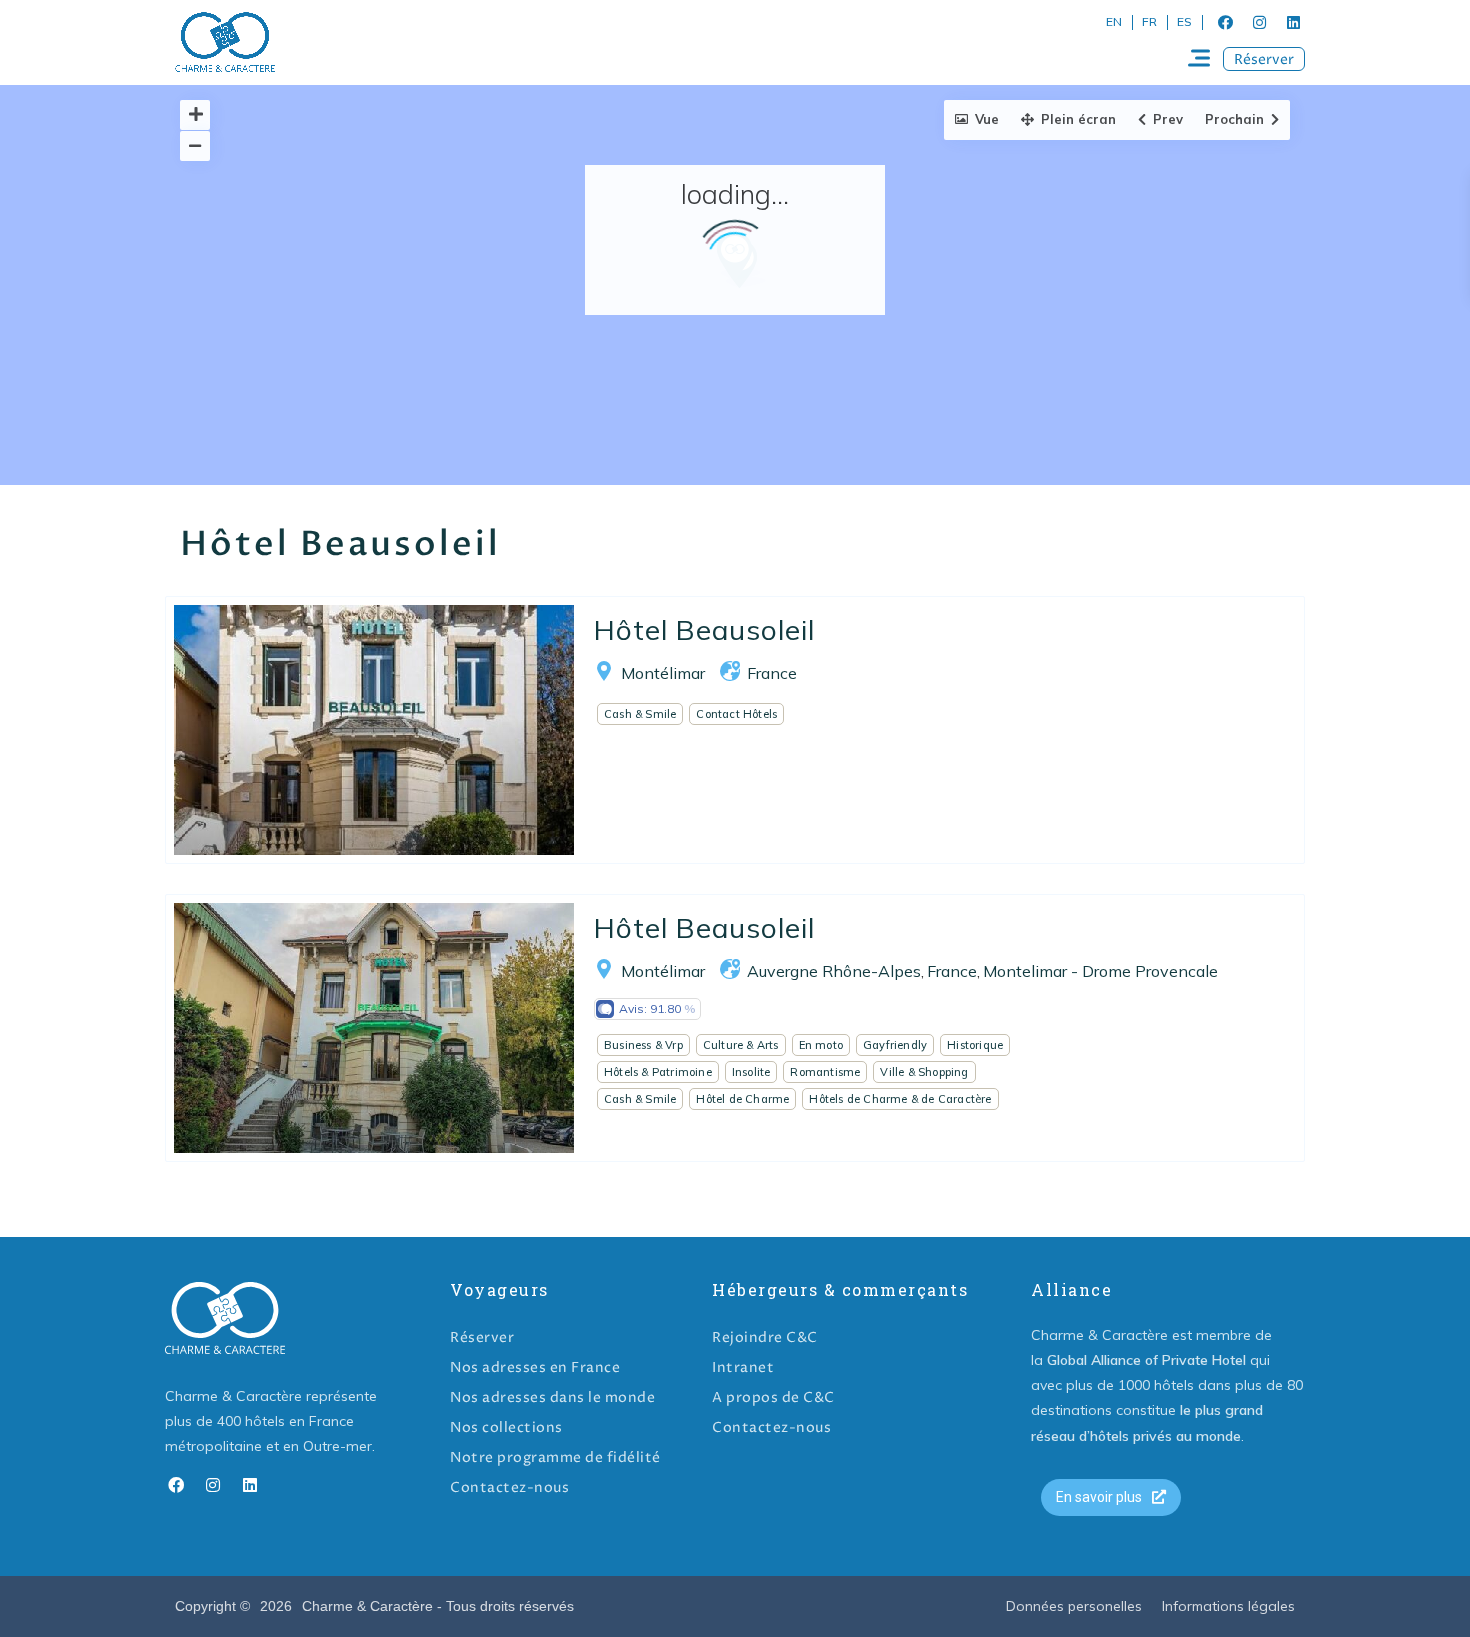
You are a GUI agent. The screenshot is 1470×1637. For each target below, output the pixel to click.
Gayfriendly (895, 1045)
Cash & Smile (640, 714)
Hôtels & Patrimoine (658, 1072)
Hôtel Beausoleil (704, 629)
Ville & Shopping (924, 1072)
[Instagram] (1259, 22)
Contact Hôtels (736, 714)
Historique (975, 1045)
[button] (1264, 59)
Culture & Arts (741, 1045)
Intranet (743, 1367)
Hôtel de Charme (742, 1099)
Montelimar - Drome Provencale (1100, 971)
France (772, 673)
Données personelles (1074, 1606)
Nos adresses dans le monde (552, 1397)
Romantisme (825, 1072)
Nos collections (506, 1427)
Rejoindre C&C (765, 1337)
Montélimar (663, 673)
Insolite (751, 1072)
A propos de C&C (773, 1397)
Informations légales (1228, 1606)
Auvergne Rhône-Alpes (834, 971)
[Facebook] (1225, 22)
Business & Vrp (643, 1045)
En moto (821, 1045)
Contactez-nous (509, 1487)
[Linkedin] (1293, 22)
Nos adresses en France (535, 1367)
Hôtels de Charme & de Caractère (900, 1099)
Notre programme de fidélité (555, 1457)
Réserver (482, 1337)
